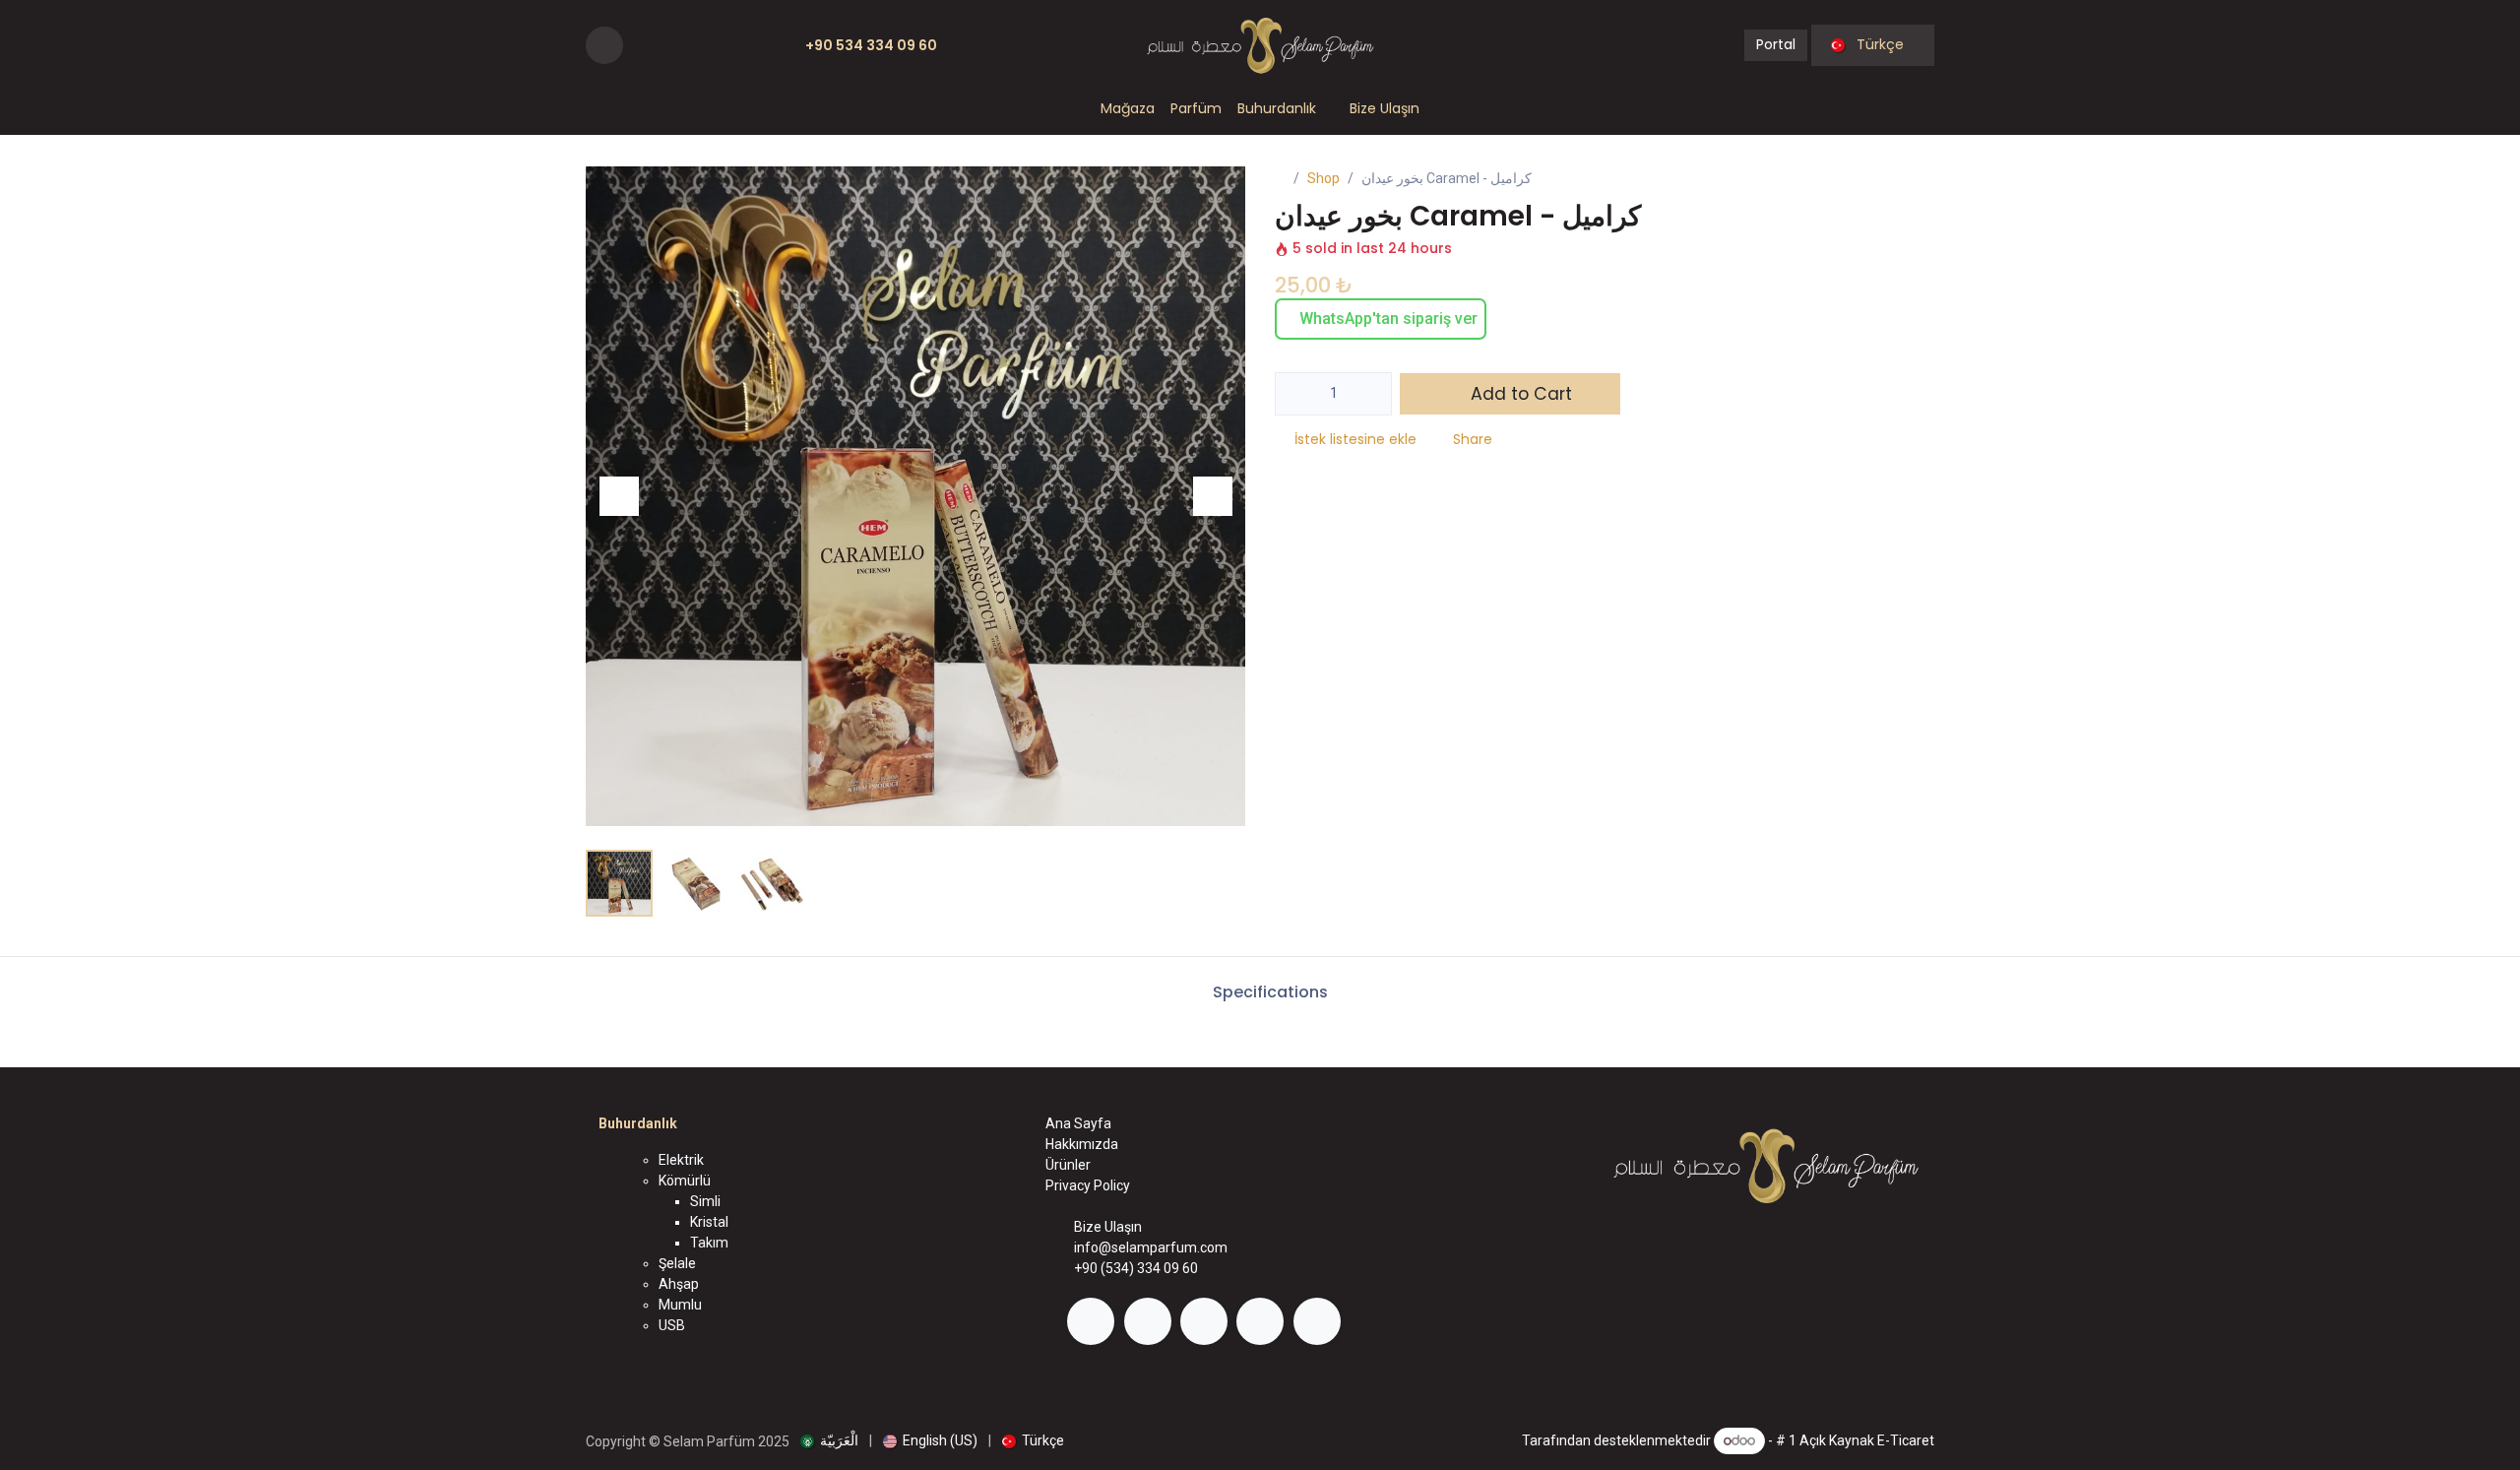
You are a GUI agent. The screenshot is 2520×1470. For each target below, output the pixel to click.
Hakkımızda (1082, 1144)
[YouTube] (702, 45)
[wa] (758, 45)
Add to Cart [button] (1519, 394)
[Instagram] (671, 45)
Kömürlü (685, 1181)
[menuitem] (1128, 109)
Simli (705, 1201)
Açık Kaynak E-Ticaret (1867, 1440)
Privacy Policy (1088, 1185)
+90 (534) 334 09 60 (1136, 1268)
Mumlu (680, 1305)
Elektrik (681, 1160)
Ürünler (1068, 1165)
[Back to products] (1893, 180)
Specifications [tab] (1268, 992)
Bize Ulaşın (1108, 1227)
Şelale (677, 1263)
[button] (604, 45)
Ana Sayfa (1078, 1123)
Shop (1323, 178)
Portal (1776, 44)
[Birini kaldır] (1297, 394)
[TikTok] (732, 45)
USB (672, 1325)
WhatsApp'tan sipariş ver (1386, 319)
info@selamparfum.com (1151, 1247)
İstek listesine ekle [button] (1355, 439)
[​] (1091, 1321)
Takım (709, 1243)
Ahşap (679, 1284)
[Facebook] (641, 45)
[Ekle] (1371, 394)
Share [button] (1473, 439)
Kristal (709, 1222)
